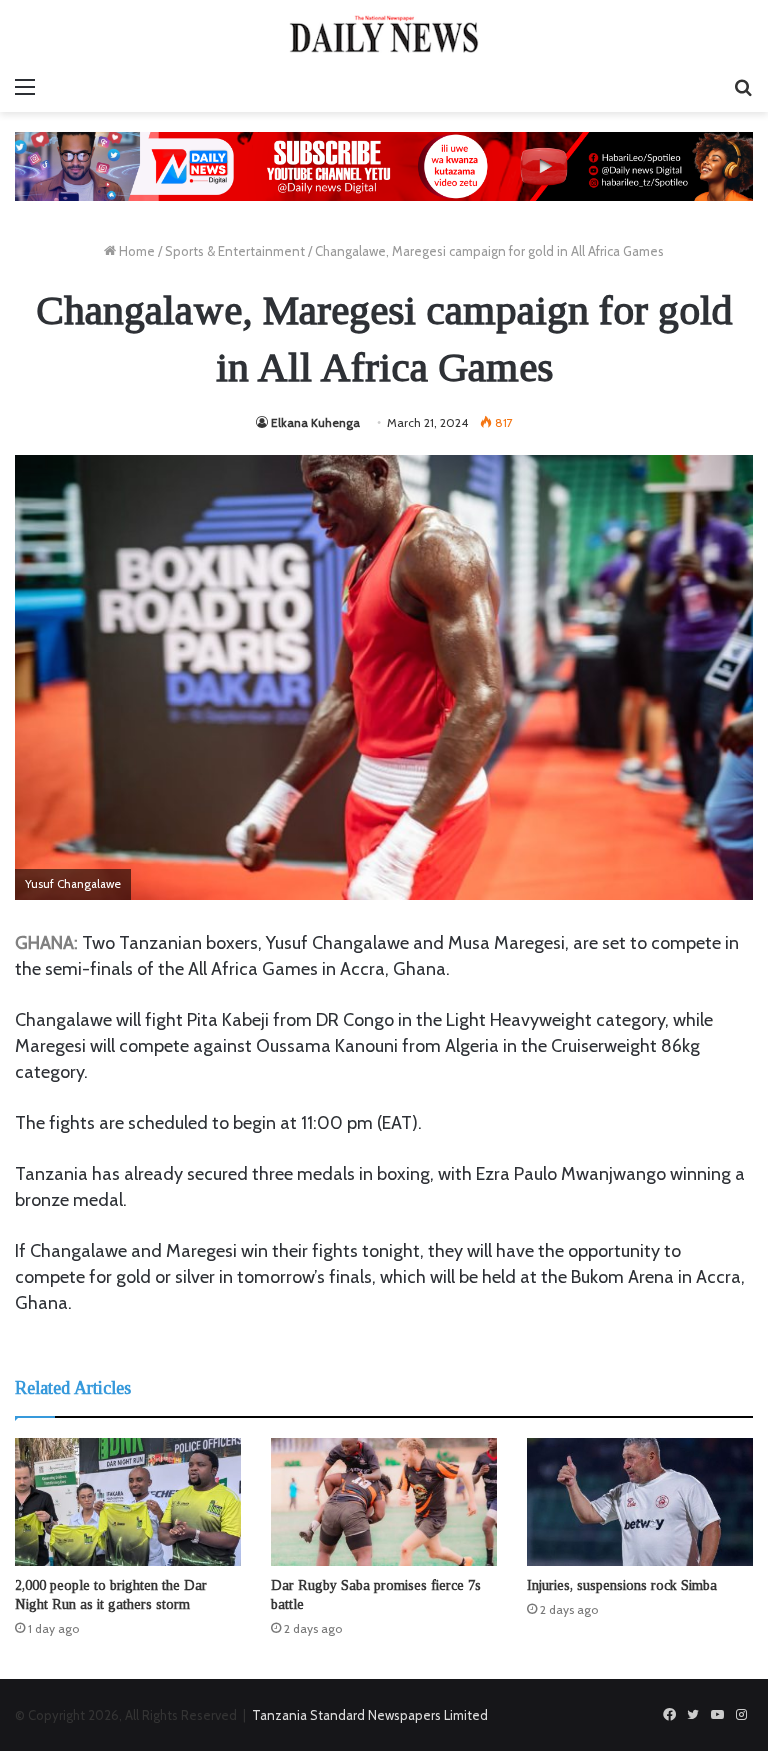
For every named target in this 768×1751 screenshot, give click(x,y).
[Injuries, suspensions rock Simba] (640, 1501)
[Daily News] (384, 33)
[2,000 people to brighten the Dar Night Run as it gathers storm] (128, 1501)
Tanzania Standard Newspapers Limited (370, 1715)
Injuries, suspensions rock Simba (622, 1585)
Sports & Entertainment (235, 251)
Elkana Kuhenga (315, 422)
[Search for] (743, 87)
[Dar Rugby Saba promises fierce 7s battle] (384, 1501)
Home (135, 251)
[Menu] (25, 87)
